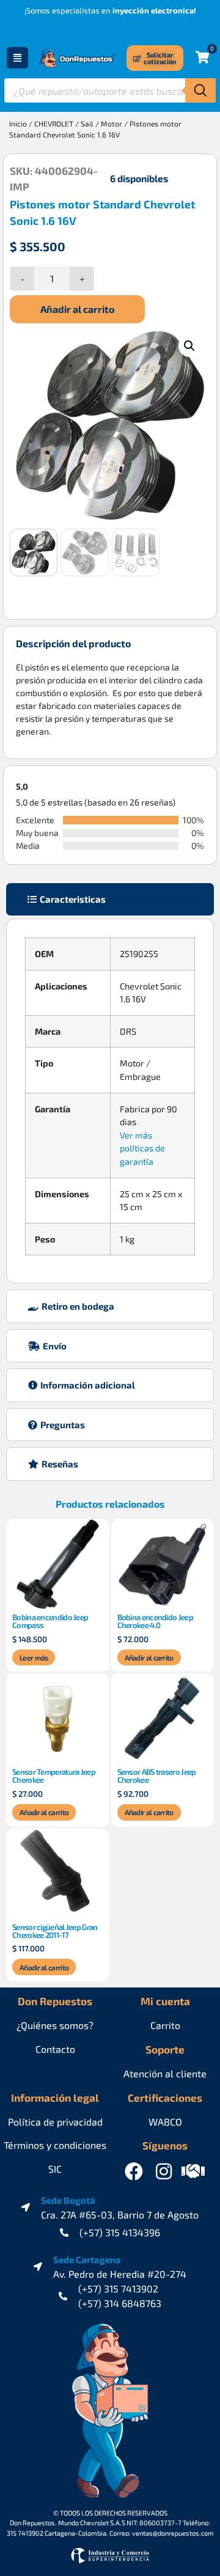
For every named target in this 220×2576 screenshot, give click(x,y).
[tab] (110, 899)
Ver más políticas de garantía (142, 1148)
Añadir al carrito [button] (149, 1657)
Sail (87, 123)
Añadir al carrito (77, 309)
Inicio (18, 123)
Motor (112, 123)
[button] (189, 346)
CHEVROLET (54, 123)
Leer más (34, 1657)
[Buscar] (200, 90)
